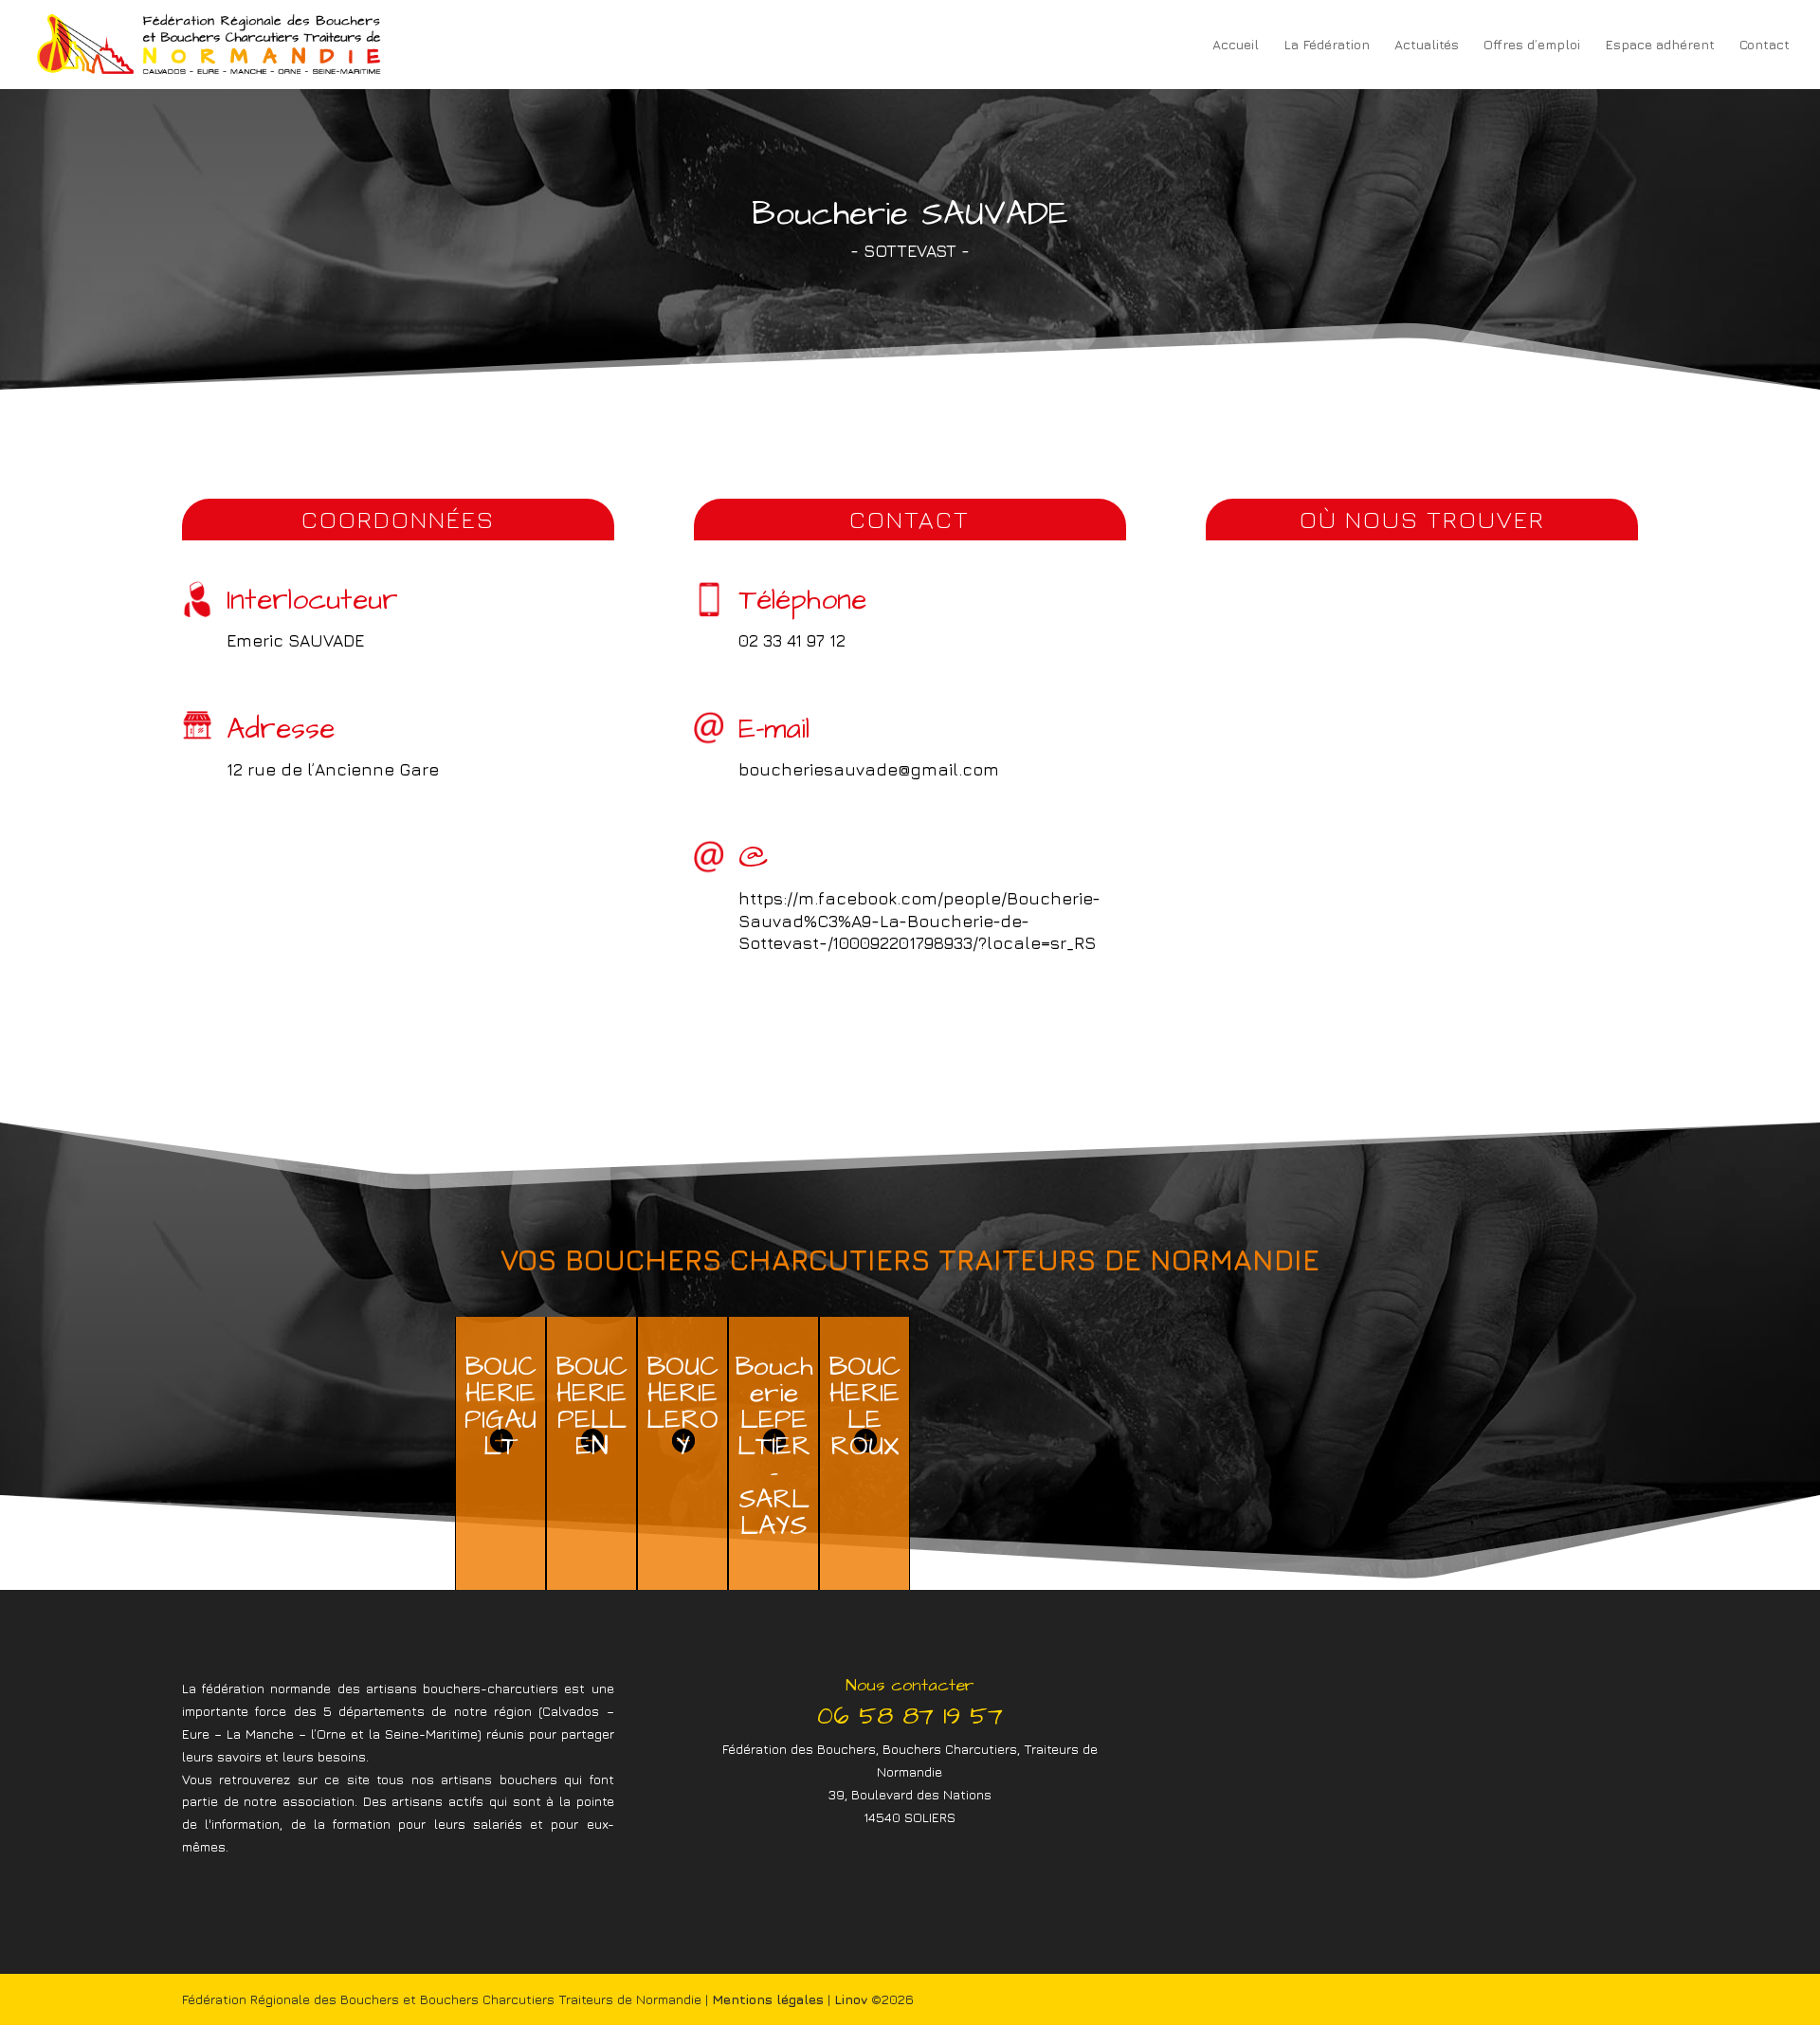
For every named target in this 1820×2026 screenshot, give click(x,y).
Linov (851, 1999)
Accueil (1236, 45)
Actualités (1427, 45)
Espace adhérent (1660, 45)
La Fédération (1327, 45)
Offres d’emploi (1532, 45)
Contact (1765, 45)
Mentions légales (768, 1999)
